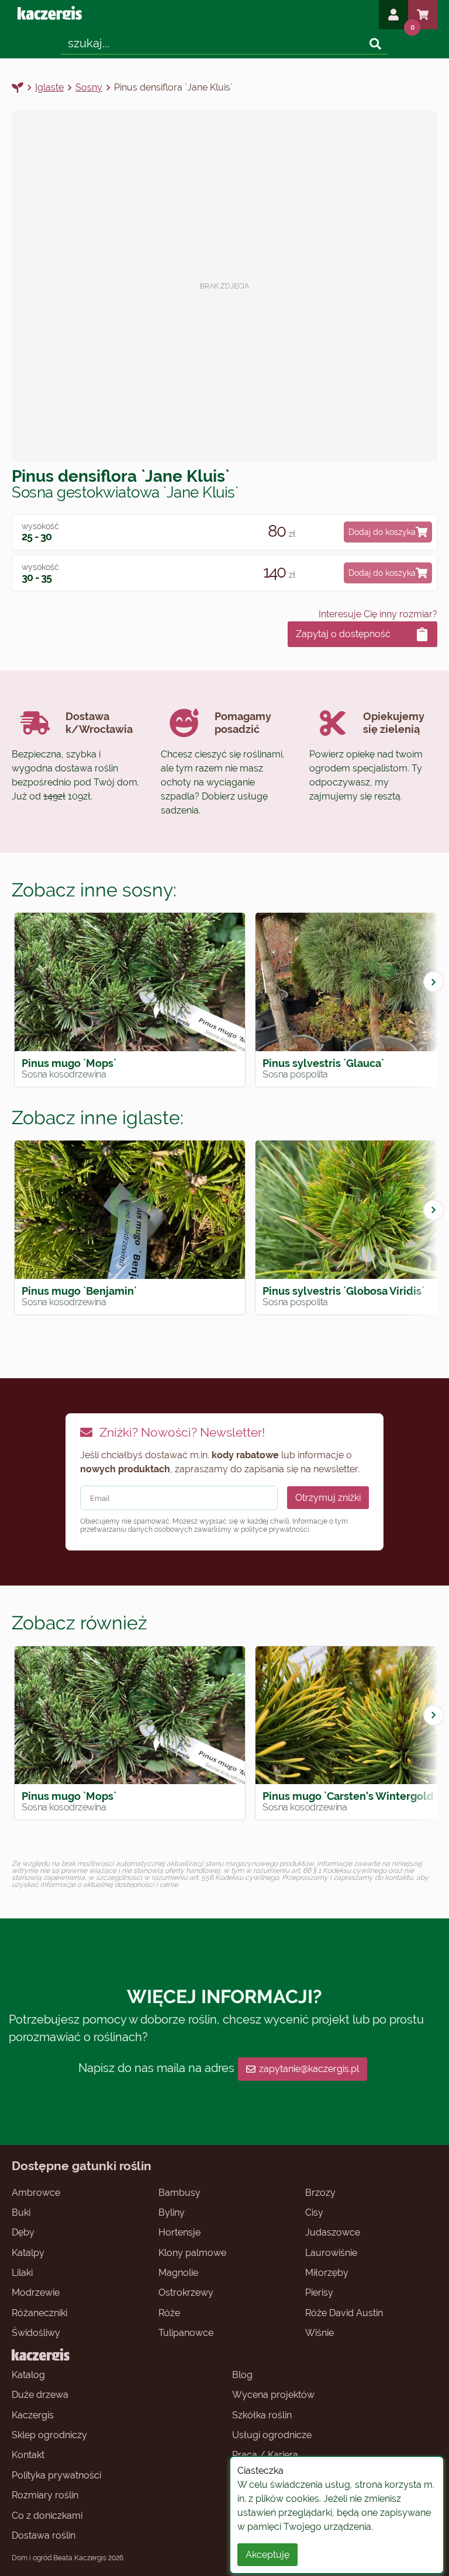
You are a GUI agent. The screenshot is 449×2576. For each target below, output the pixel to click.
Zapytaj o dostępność (343, 634)
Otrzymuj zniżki (328, 1498)
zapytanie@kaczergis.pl (309, 2069)
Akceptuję (267, 2555)
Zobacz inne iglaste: (98, 1117)
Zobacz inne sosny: (94, 890)
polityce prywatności (275, 1529)
